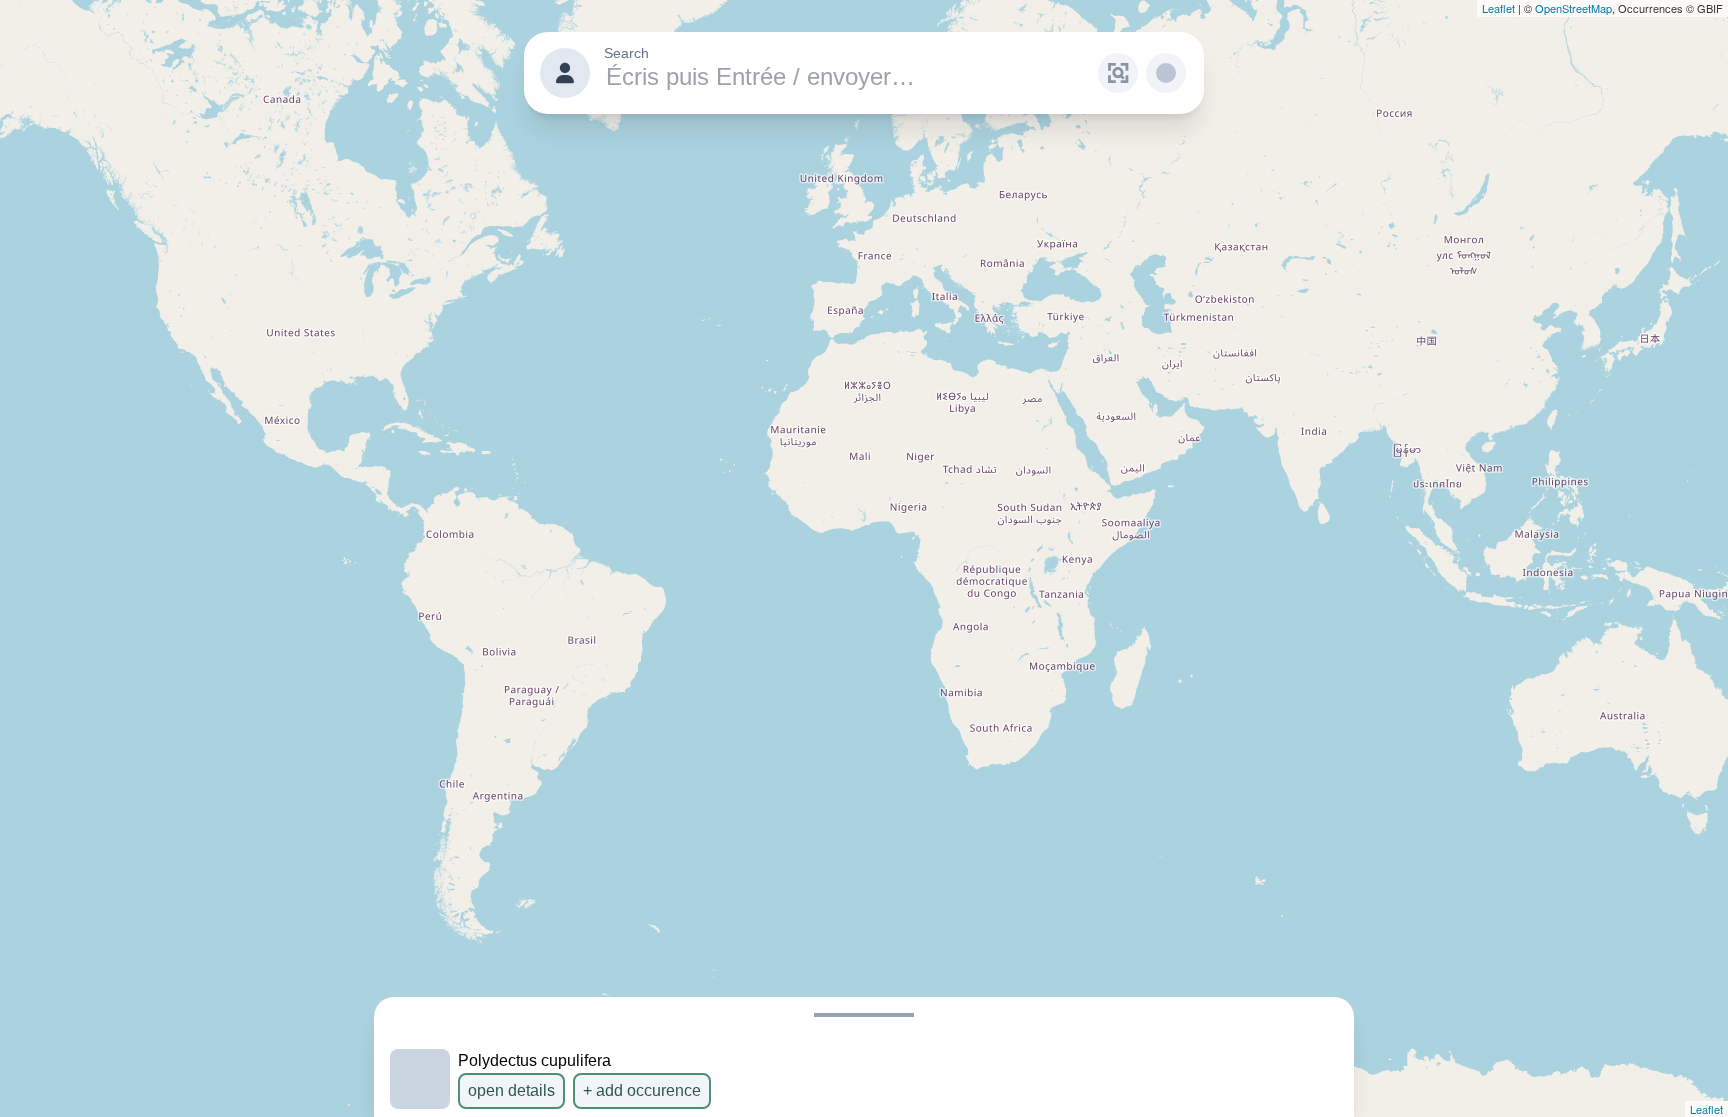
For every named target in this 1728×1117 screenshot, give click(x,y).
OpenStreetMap (1573, 8)
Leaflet (1498, 8)
